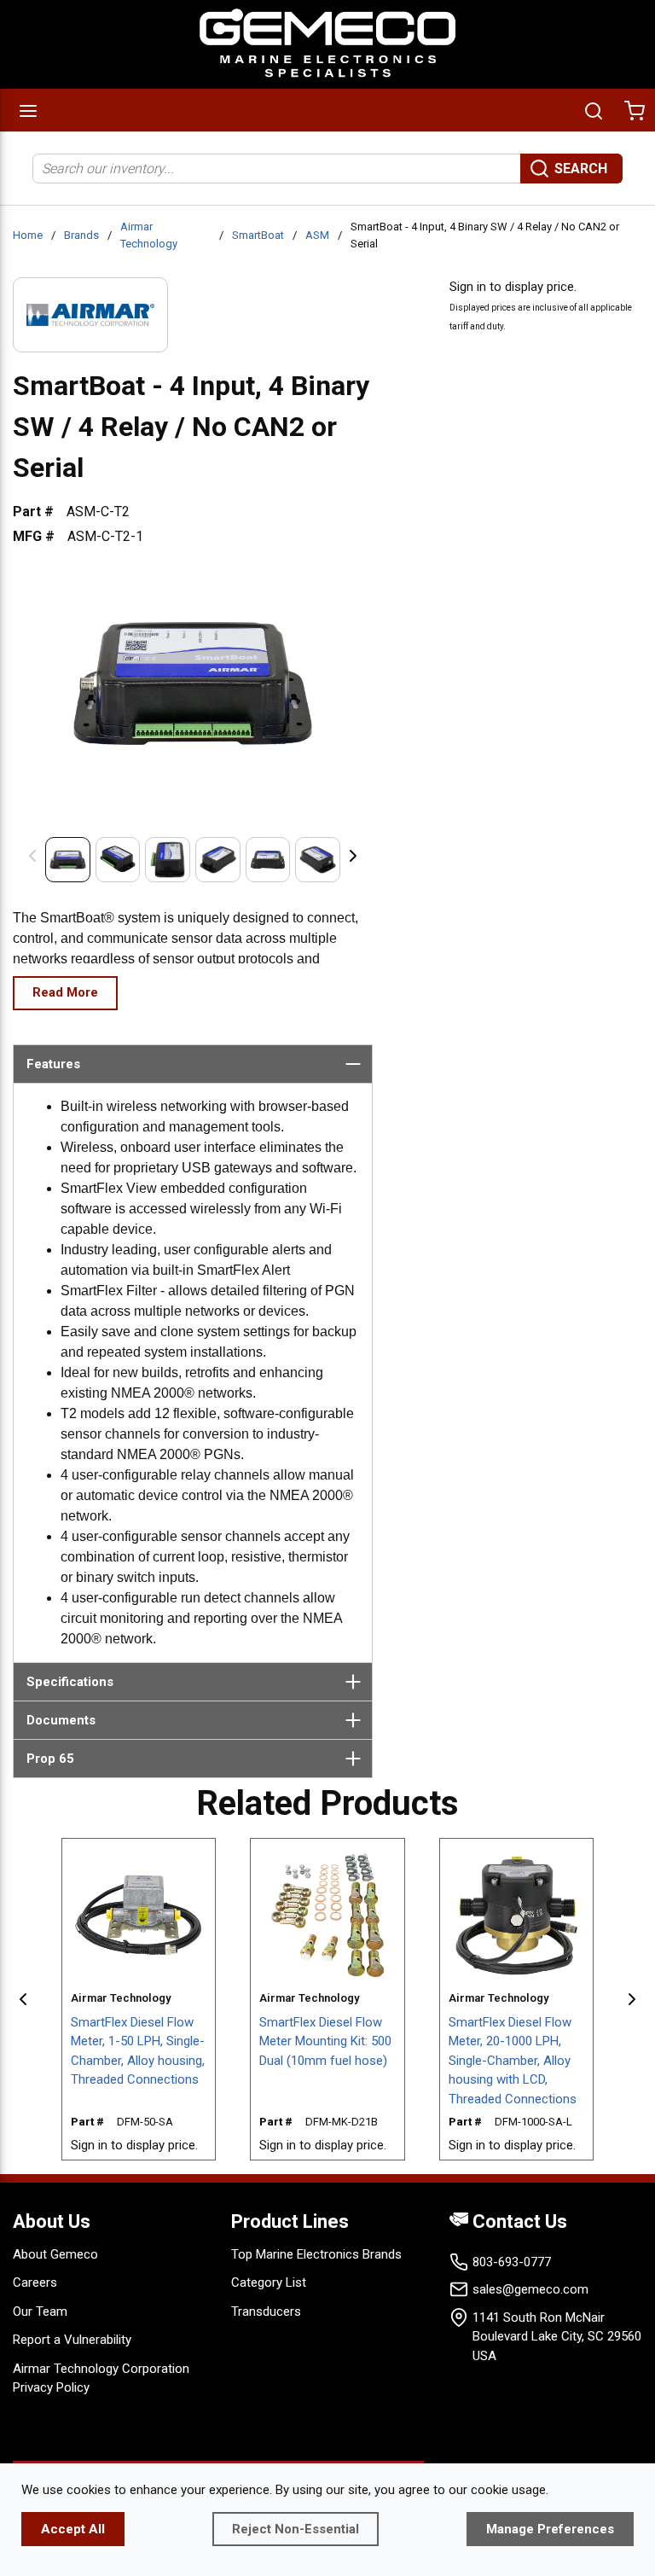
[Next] (353, 855)
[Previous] (32, 855)
